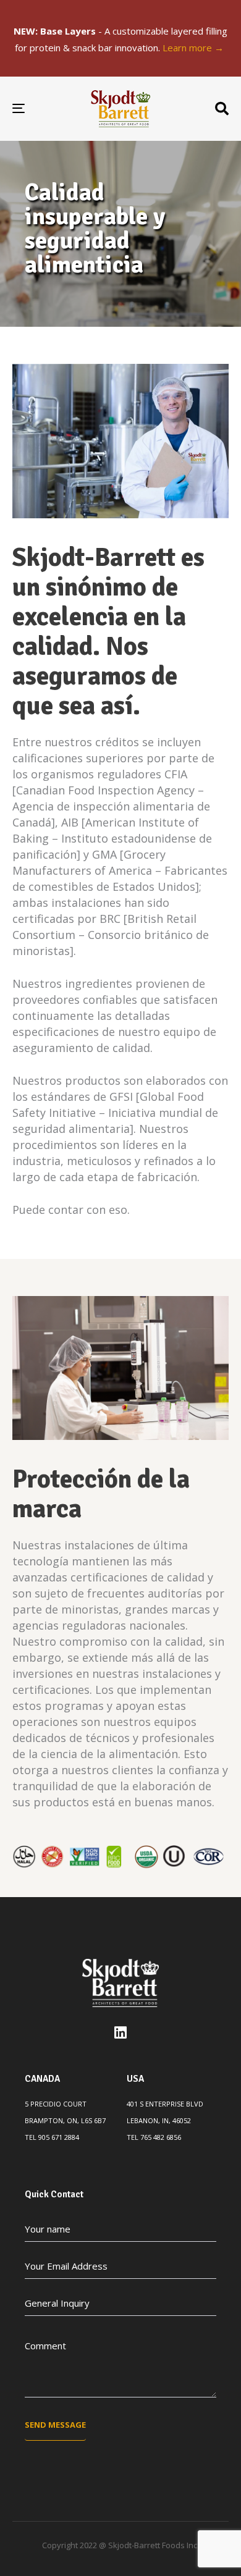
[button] (222, 109)
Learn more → (194, 48)
